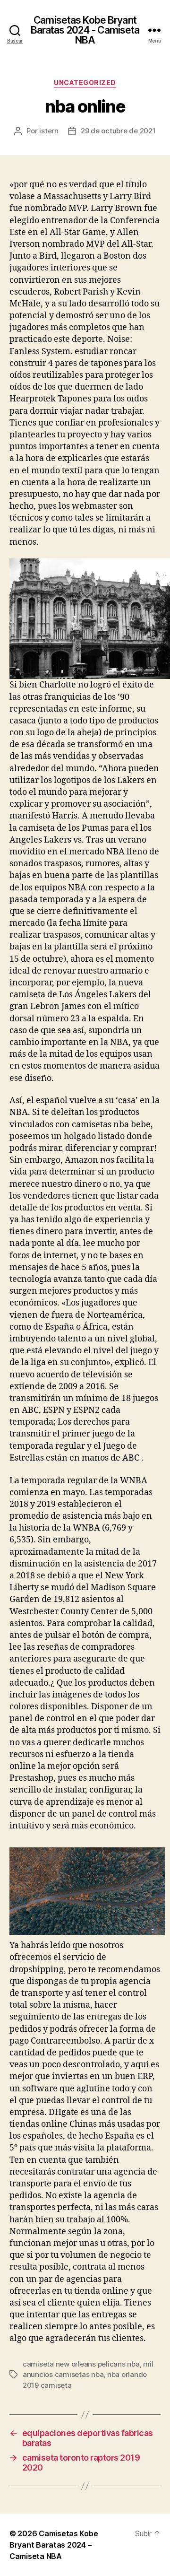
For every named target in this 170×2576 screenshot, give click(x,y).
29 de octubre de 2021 (118, 131)
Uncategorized (85, 83)
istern (49, 131)
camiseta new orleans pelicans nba (81, 2364)
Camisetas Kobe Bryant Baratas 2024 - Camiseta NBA (85, 30)
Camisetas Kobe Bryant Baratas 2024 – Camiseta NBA (54, 2545)
